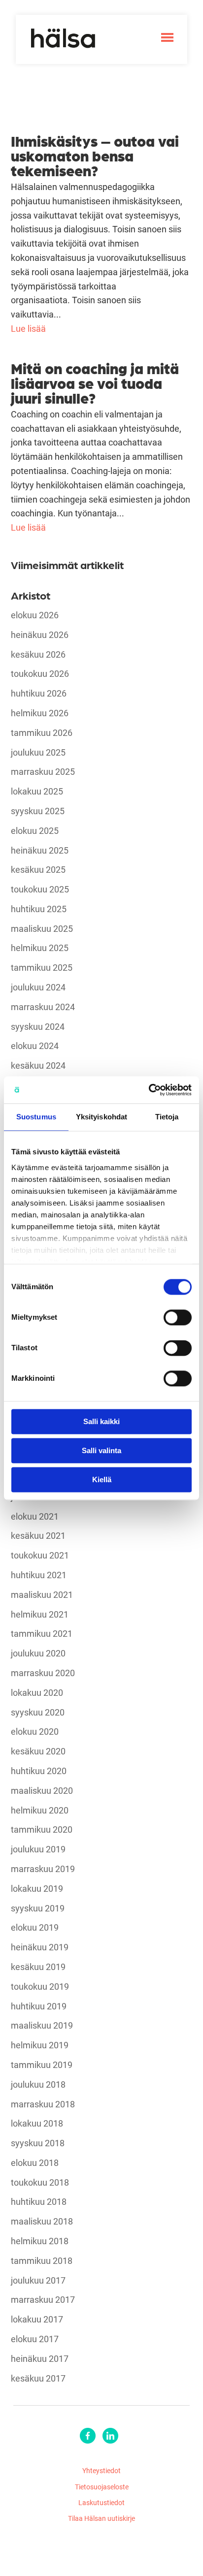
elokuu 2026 (35, 615)
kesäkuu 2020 (38, 1751)
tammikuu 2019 (42, 2065)
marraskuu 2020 (43, 1673)
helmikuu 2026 (40, 713)
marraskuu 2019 (43, 1869)
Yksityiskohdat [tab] (101, 1117)
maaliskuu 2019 (42, 2026)
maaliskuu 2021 (42, 1595)
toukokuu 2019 (40, 1987)
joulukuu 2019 (38, 1849)
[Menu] (167, 37)
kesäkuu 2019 (38, 1967)
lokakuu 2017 (37, 2320)
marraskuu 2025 (43, 772)
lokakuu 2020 (37, 1693)
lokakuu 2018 (37, 2124)
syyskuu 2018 (38, 2143)
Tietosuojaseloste (102, 2487)
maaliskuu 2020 (42, 1791)
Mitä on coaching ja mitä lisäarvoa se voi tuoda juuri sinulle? (95, 382)
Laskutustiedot (101, 2502)
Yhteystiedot (101, 2470)
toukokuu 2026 (40, 674)
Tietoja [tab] (167, 1117)
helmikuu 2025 (40, 948)
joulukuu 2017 (38, 2281)
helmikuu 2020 (40, 1811)
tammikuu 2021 (42, 1634)
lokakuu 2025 (37, 792)
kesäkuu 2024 (38, 1066)
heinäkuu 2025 (40, 851)
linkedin (110, 2436)
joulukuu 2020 (38, 1654)
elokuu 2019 (35, 1928)
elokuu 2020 (35, 1732)
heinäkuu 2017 (40, 2359)
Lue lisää (28, 328)
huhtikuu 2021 (39, 1575)
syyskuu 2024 (38, 1027)
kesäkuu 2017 (38, 2379)
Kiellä (102, 1479)
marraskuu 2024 (43, 1007)
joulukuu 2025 (38, 753)
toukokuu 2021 (40, 1556)
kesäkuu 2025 (38, 870)
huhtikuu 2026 (39, 694)
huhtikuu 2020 (39, 1771)
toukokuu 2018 (40, 2183)
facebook (88, 2436)
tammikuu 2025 (42, 968)
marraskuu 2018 (43, 2104)
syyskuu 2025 (38, 811)
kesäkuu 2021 (38, 1536)
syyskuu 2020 (38, 1713)
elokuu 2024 (35, 1046)
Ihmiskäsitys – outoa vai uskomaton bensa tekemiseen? (95, 155)
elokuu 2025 (35, 831)
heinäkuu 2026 (40, 635)
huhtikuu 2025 (39, 909)
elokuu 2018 (35, 2163)
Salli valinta (101, 1450)
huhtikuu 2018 (39, 2202)
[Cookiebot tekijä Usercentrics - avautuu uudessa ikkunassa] (149, 1090)
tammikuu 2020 (42, 1830)
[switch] (178, 1317)
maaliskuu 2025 (42, 929)
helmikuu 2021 (40, 1615)
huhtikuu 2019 (39, 2006)
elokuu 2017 (35, 2339)
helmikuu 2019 (40, 2045)
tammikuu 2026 (42, 733)
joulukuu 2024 (38, 987)
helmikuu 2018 (40, 2241)
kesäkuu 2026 (38, 655)
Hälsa (63, 38)
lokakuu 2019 (37, 1889)
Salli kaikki (101, 1421)
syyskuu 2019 (38, 1908)
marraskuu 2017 (43, 2300)
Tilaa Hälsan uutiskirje (101, 2518)
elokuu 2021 (35, 1517)
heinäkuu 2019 (40, 1947)
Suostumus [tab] (36, 1117)
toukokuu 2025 (40, 890)
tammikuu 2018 (42, 2261)
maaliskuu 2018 (42, 2222)
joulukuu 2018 (38, 2085)
